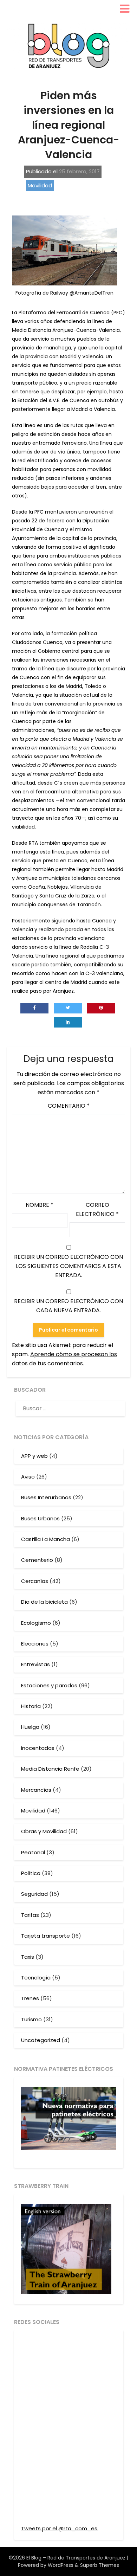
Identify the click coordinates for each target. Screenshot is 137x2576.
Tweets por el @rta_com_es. (60, 2528)
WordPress (61, 2565)
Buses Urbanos (40, 1518)
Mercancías (36, 1790)
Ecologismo (36, 1623)
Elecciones (35, 1644)
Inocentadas (38, 1748)
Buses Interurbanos (46, 1497)
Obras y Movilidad (44, 1831)
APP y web (34, 1456)
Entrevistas (35, 1664)
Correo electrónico (97, 1209)
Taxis (28, 1957)
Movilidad (40, 185)
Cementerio (37, 1560)
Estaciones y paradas (49, 1685)
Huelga (30, 1727)
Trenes (30, 1998)
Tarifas (30, 1915)
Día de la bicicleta (44, 1602)
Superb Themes (100, 2565)
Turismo (31, 2019)
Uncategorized (41, 2040)
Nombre (40, 1205)
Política (31, 1873)
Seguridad (34, 1894)
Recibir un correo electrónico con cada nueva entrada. (68, 1306)
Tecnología (36, 1978)
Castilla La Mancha (45, 1539)
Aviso (28, 1477)
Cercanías (35, 1581)
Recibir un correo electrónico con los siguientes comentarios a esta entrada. (68, 1266)
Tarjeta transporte (45, 1936)
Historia (31, 1706)
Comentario (69, 1106)
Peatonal (33, 1852)
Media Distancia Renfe (50, 1769)
